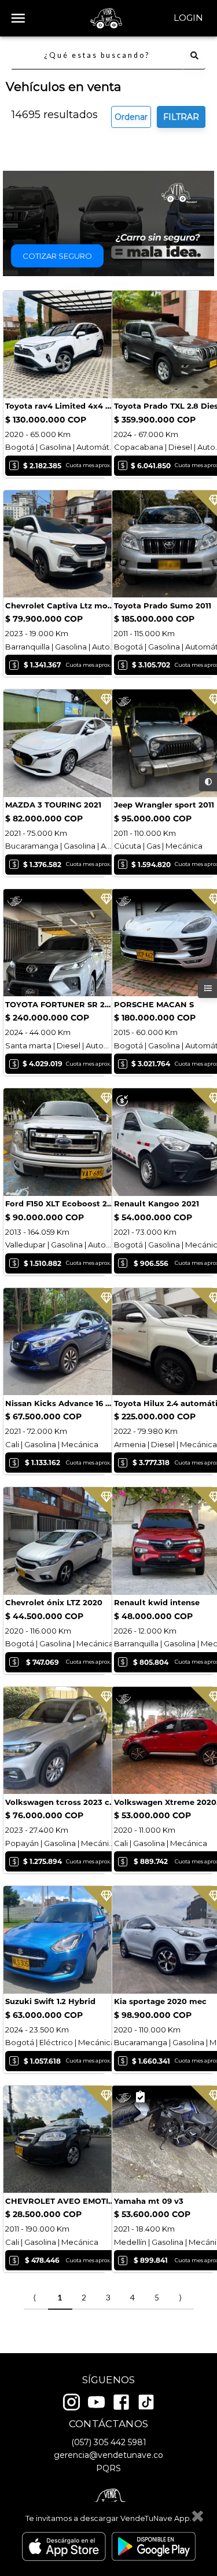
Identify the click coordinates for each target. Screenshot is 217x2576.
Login (188, 18)
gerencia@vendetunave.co (108, 2455)
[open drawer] (18, 18)
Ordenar (131, 117)
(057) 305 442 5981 (109, 2442)
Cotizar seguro (57, 256)
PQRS (108, 2468)
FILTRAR (181, 117)
